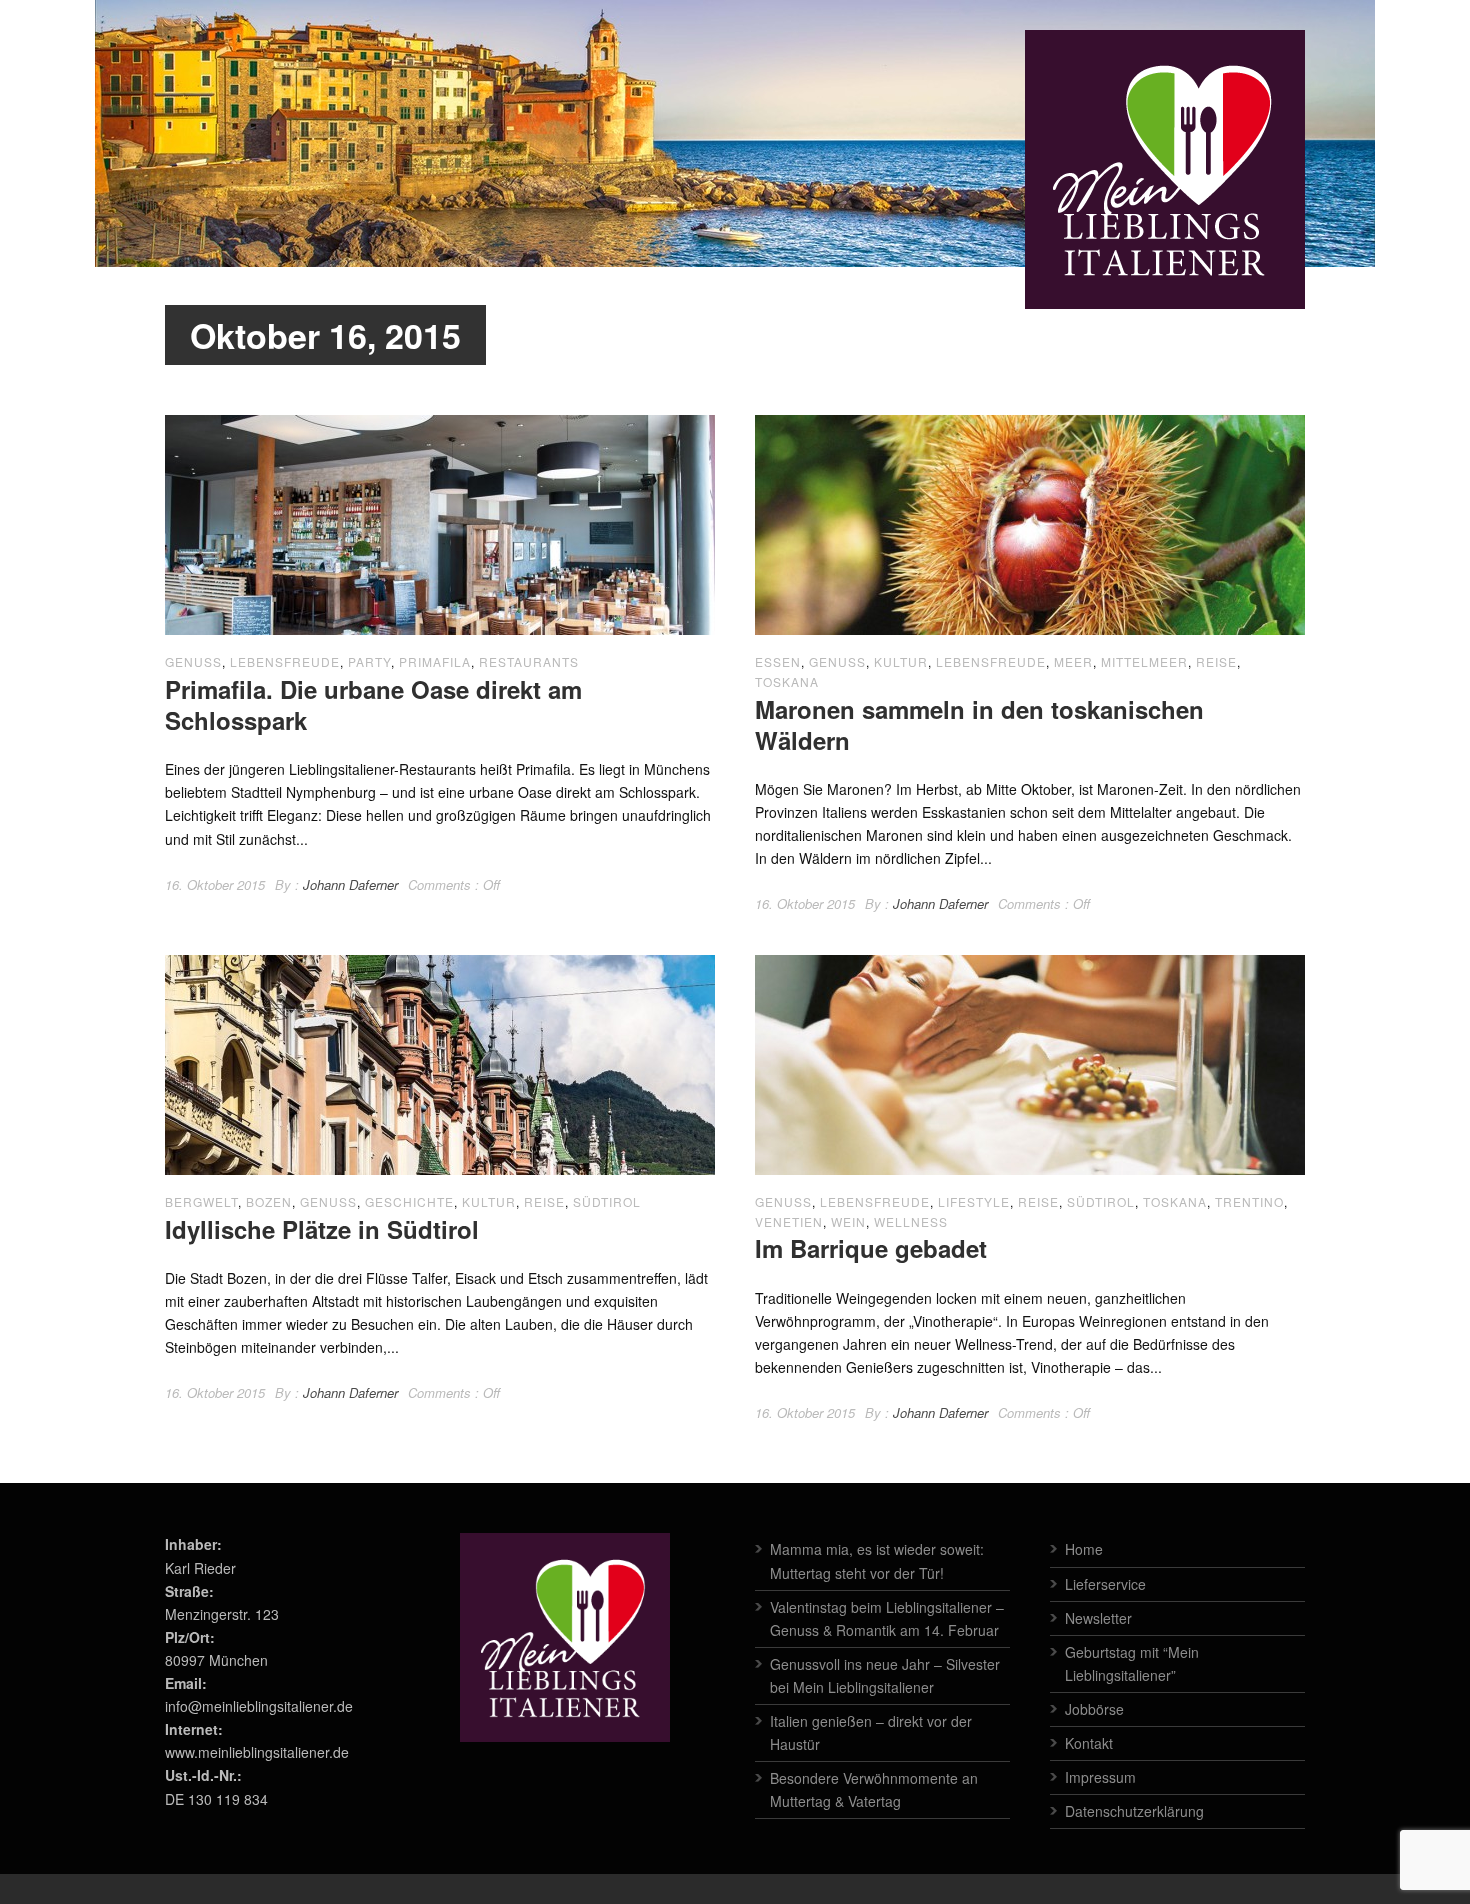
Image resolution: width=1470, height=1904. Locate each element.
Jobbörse (1094, 1709)
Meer (1073, 661)
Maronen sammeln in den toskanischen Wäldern (979, 724)
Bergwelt (201, 1201)
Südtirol (607, 1201)
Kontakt (1089, 1743)
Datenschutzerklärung (1134, 1811)
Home (1084, 1549)
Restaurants (529, 661)
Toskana (787, 681)
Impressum (1100, 1777)
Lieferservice (1105, 1584)
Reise (1216, 661)
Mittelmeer (1144, 661)
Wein (848, 1221)
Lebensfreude (285, 661)
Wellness (911, 1221)
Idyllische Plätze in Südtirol (322, 1229)
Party (369, 661)
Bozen (269, 1201)
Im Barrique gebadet (871, 1248)
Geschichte (409, 1201)
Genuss (193, 661)
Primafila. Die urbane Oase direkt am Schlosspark (373, 704)
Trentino (1249, 1201)
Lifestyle (974, 1201)
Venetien (789, 1221)
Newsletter (1098, 1618)
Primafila (435, 661)
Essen (778, 661)
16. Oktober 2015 (215, 884)
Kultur (901, 661)
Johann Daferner (350, 884)
